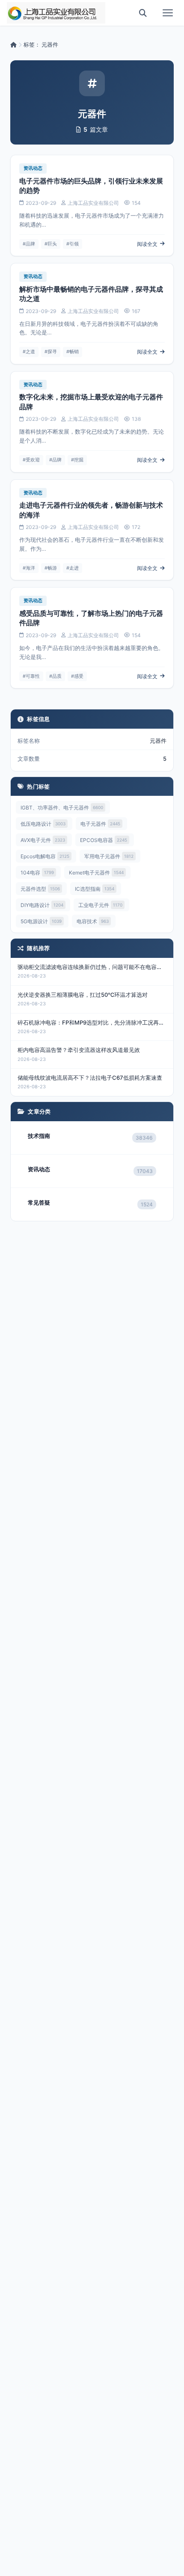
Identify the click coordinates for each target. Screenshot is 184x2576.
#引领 (73, 244)
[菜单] (168, 13)
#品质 (55, 676)
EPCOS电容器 (104, 840)
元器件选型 (40, 889)
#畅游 (51, 568)
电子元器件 (100, 824)
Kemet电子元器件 (96, 873)
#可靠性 (31, 676)
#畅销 (73, 352)
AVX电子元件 (43, 840)
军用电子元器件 (109, 856)
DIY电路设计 (42, 905)
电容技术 (93, 921)
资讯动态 (33, 168)
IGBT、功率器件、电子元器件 (62, 808)
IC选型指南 (95, 889)
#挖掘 (77, 460)
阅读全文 (147, 244)
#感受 (77, 676)
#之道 (29, 352)
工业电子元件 (100, 905)
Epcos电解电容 (45, 856)
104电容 (37, 873)
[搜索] (143, 13)
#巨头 (51, 244)
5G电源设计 (41, 921)
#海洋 (29, 568)
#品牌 (29, 244)
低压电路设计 (43, 824)
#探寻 (51, 352)
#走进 (73, 568)
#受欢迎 (31, 460)
